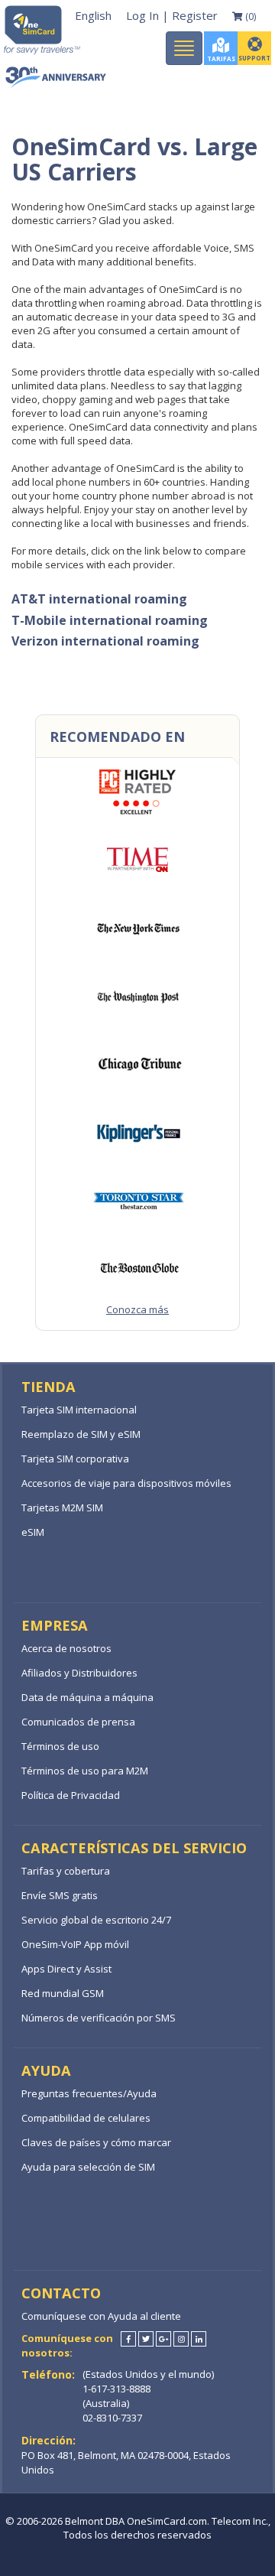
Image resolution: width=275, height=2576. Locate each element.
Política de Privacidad (71, 1795)
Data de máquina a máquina (87, 1697)
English (93, 15)
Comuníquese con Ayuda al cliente (101, 2316)
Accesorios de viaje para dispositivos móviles (126, 1483)
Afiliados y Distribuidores (79, 1673)
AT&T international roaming (99, 599)
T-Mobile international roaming (110, 620)
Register (195, 15)
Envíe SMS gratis (60, 1895)
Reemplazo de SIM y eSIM (81, 1434)
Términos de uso (60, 1746)
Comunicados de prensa (78, 1722)
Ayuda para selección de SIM (88, 2167)
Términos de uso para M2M (85, 1771)
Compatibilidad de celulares (86, 2118)
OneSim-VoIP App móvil (75, 1944)
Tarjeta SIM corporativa (75, 1459)
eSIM (33, 1532)
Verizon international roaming (105, 641)
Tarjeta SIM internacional (79, 1410)
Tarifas (221, 59)
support (254, 58)
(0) (249, 16)
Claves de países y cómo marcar (96, 2142)
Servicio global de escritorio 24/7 (96, 1920)
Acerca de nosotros (66, 1648)
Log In (142, 15)
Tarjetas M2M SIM (62, 1508)
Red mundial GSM (63, 1993)
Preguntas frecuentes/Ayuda (89, 2093)
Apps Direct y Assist (66, 1969)
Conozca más (137, 1309)
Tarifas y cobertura (66, 1871)
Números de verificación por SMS (99, 2018)
